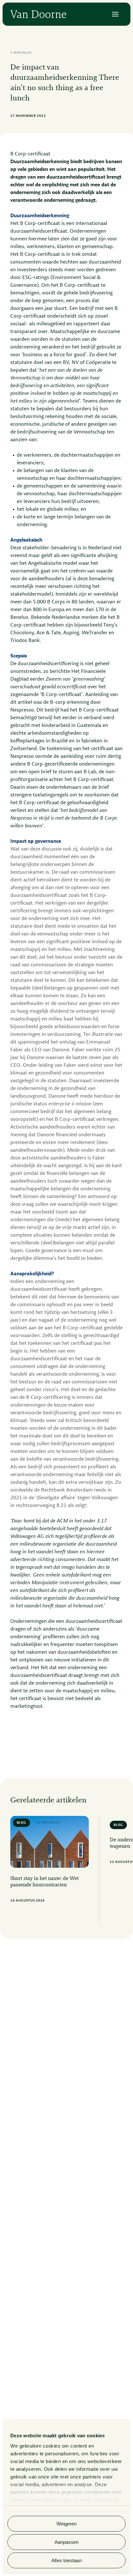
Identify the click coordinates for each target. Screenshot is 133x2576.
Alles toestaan (66, 2560)
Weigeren (67, 2524)
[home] (38, 14)
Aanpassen (67, 2542)
